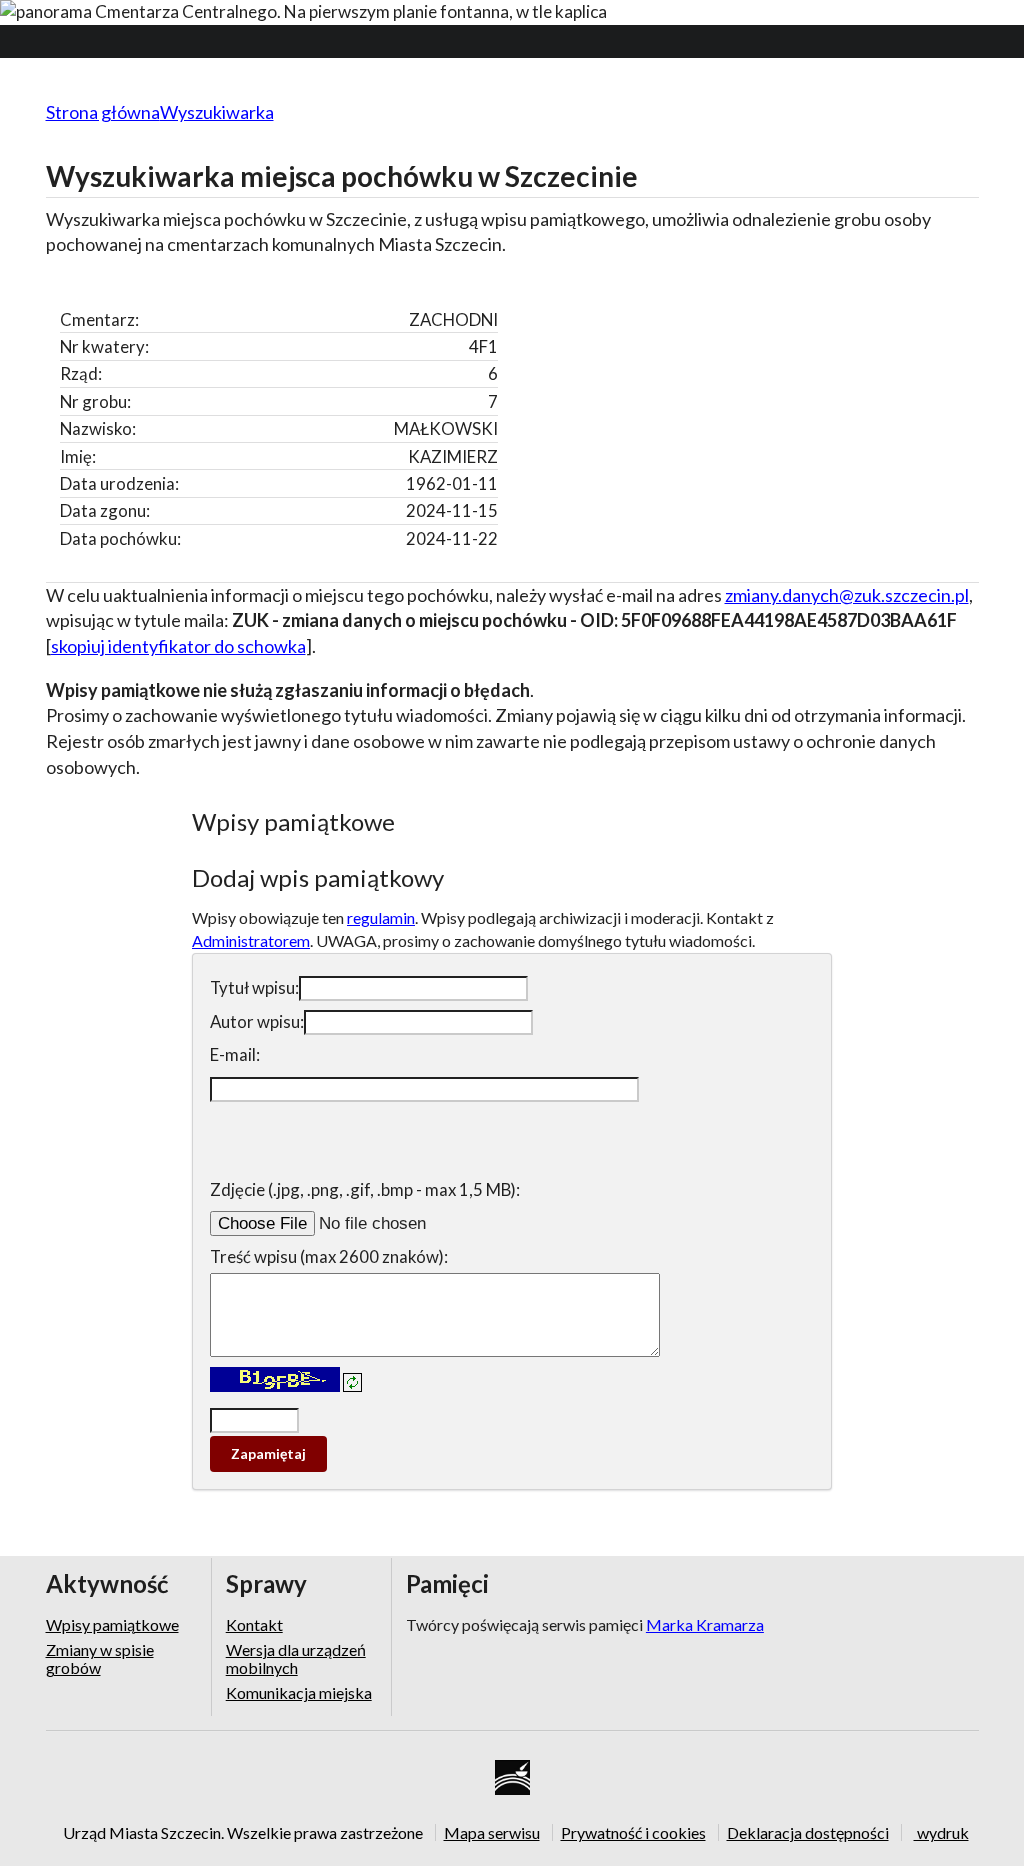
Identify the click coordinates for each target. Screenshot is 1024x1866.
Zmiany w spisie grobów (100, 1658)
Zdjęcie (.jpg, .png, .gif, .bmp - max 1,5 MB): (365, 1189)
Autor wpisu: (257, 1021)
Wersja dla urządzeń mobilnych (296, 1658)
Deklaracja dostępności (808, 1832)
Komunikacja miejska (299, 1692)
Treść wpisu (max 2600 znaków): (329, 1256)
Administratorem (251, 940)
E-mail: (235, 1054)
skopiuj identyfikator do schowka (178, 646)
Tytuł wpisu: (254, 987)
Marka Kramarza (705, 1624)
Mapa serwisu (492, 1832)
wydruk (941, 1832)
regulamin (381, 917)
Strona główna (103, 112)
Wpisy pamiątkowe (112, 1625)
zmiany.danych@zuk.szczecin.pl (847, 595)
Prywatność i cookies (633, 1832)
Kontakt (254, 1625)
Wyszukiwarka (217, 112)
